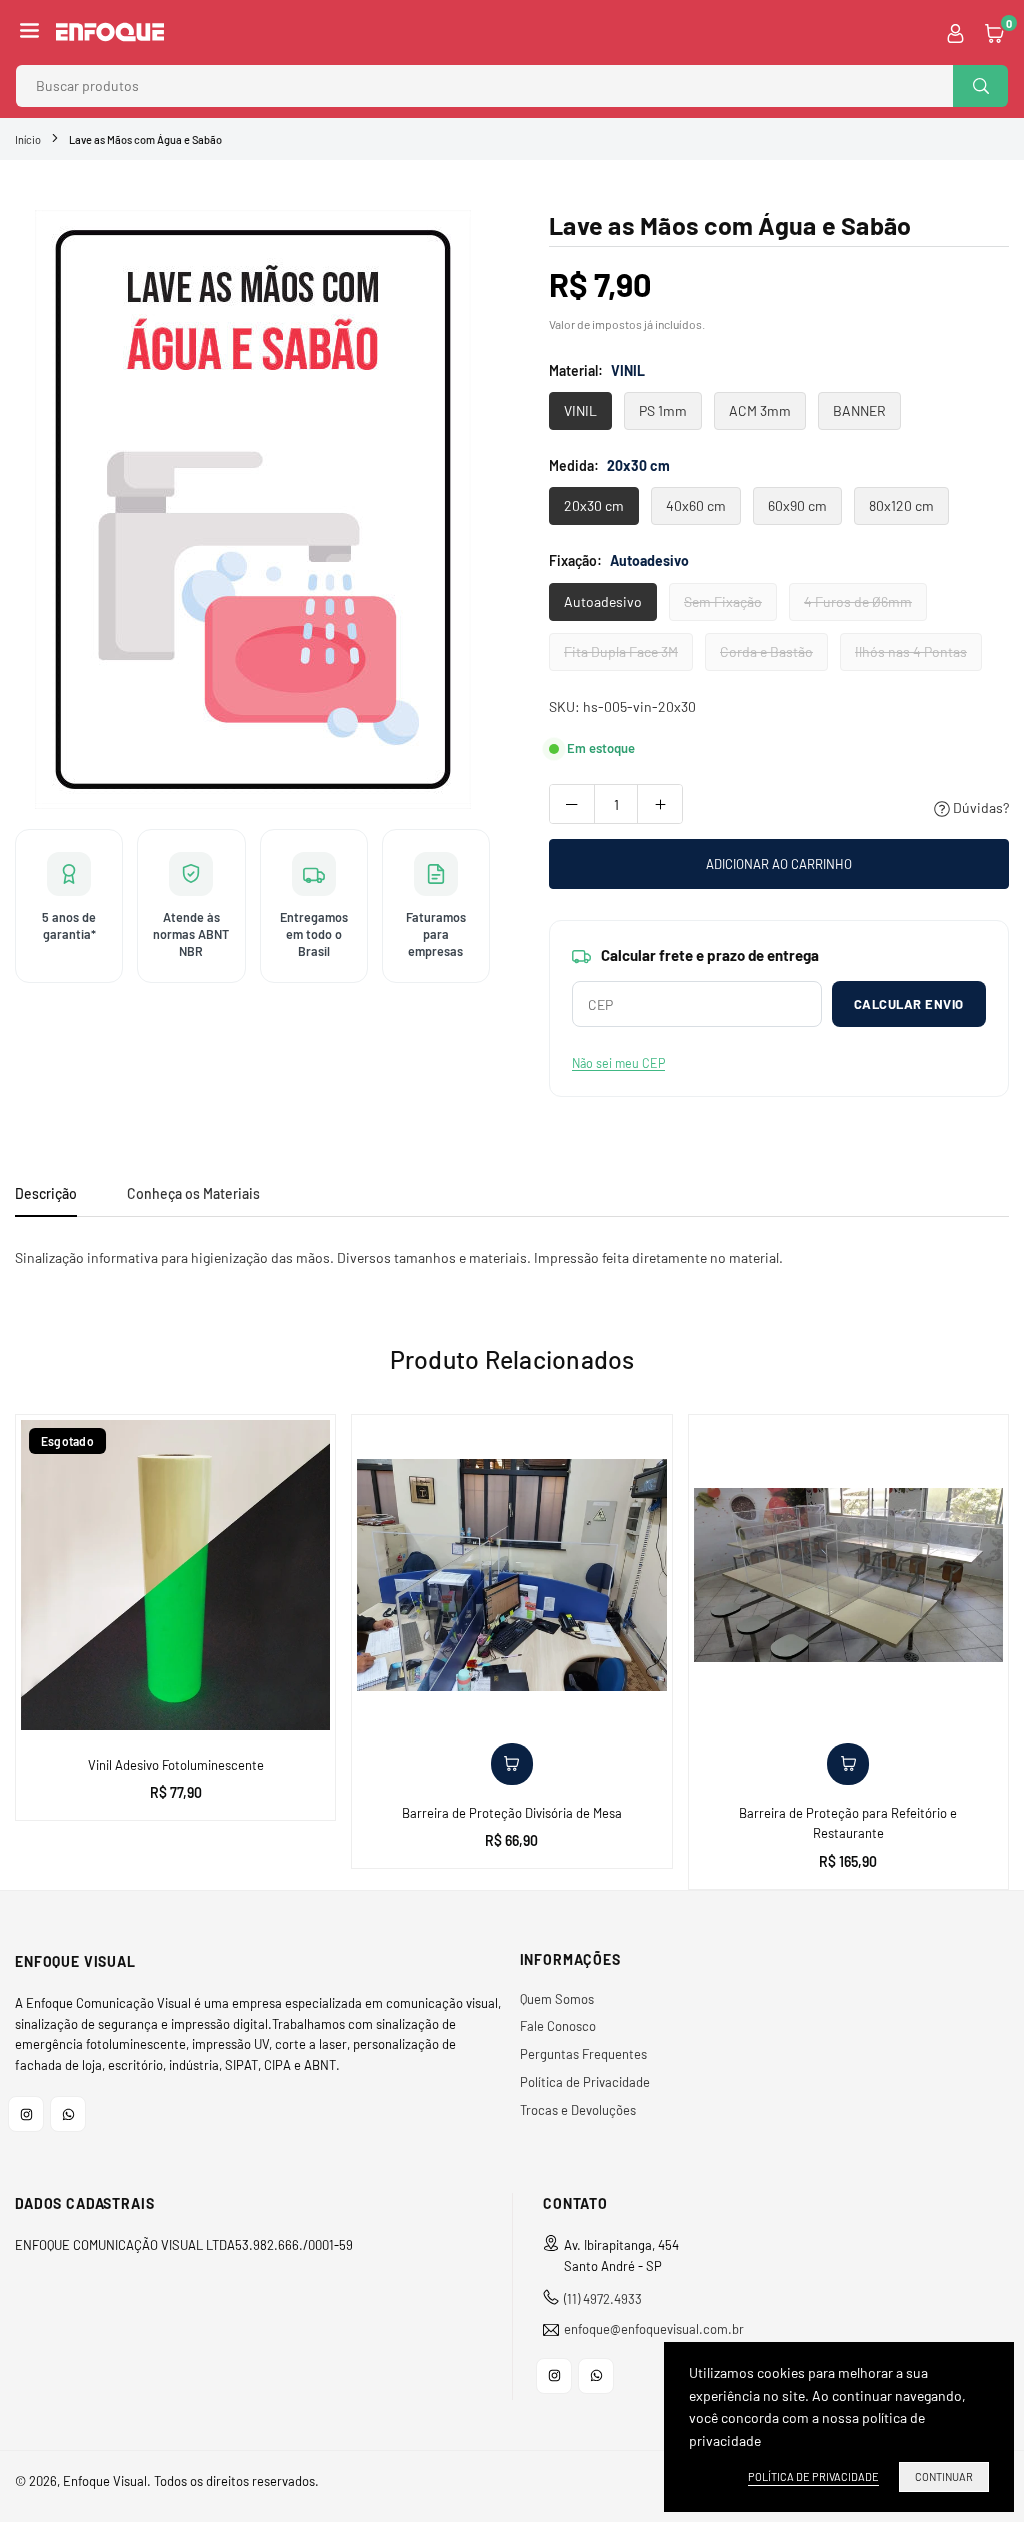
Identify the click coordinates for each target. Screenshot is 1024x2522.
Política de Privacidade (585, 2082)
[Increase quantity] (660, 804)
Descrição (46, 1193)
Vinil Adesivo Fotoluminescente (176, 1765)
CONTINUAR (944, 2476)
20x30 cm (594, 505)
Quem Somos (557, 1999)
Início (28, 139)
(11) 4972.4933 (603, 2299)
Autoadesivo (603, 601)
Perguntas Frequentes (583, 2054)
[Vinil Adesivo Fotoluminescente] (175, 1574)
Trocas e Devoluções (578, 2110)
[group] (252, 509)
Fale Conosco (558, 2026)
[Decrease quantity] (572, 804)
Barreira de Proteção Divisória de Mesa (512, 1813)
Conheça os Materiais (193, 1193)
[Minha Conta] (955, 32)
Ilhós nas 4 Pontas (911, 651)
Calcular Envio (909, 1004)
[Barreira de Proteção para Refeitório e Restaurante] (848, 1574)
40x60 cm (696, 505)
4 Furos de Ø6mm (858, 601)
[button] (29, 32)
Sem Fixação (723, 601)
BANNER (859, 410)
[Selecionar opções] (512, 1764)
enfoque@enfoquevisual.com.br (654, 2329)
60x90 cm (797, 505)
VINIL (580, 410)
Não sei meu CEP (618, 1063)
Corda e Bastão (766, 651)
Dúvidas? (979, 807)
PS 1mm (663, 410)
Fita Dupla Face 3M (621, 651)
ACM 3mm (760, 410)
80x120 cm (901, 505)
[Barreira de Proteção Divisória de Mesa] (511, 1574)
